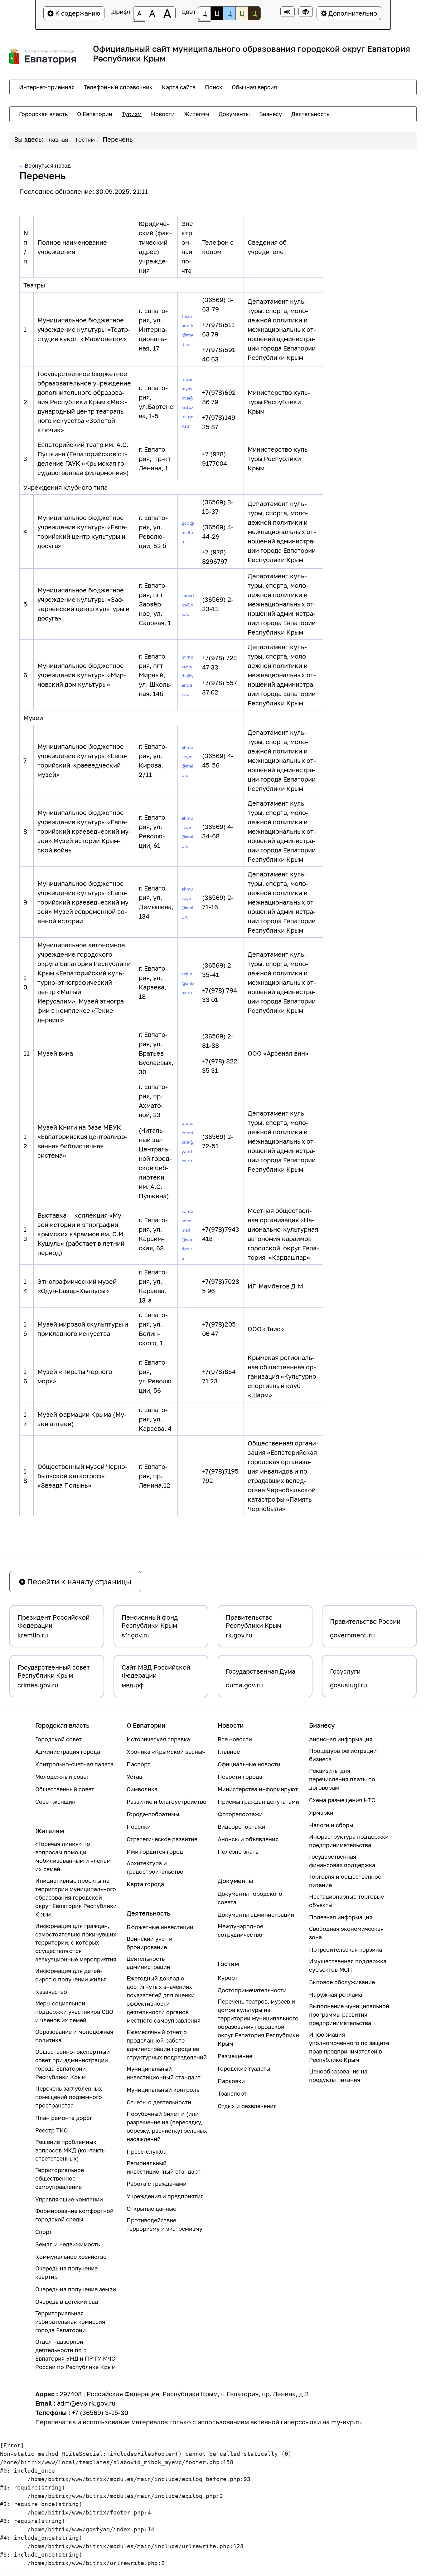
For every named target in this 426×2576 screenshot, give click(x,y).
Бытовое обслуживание (342, 1982)
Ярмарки (321, 1813)
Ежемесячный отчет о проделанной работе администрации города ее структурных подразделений (167, 2045)
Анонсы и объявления (248, 1839)
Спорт (44, 2232)
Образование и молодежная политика (74, 2036)
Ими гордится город (155, 1852)
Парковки (231, 2081)
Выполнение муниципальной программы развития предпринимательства (349, 2014)
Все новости (235, 1739)
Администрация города (68, 1752)
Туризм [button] (132, 114)
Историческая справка (158, 1739)
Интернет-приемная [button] (47, 87)
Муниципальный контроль (163, 2090)
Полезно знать (238, 1852)
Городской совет (58, 1739)
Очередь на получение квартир (66, 2272)
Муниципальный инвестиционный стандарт (164, 2073)
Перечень (118, 139)
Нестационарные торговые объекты (346, 1901)
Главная (57, 140)
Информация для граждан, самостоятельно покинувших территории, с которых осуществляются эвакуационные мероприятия (76, 1943)
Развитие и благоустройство (167, 1802)
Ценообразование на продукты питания (338, 2076)
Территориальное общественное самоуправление (60, 2178)
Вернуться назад (47, 165)
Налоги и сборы (331, 1825)
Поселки (139, 1827)
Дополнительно (352, 13)
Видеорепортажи (242, 1827)
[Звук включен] (288, 12)
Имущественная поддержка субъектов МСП (348, 1965)
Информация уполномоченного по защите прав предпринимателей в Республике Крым (349, 2047)
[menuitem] (47, 87)
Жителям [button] (197, 114)
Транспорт (232, 2093)
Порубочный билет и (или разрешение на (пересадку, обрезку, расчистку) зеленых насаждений (167, 2126)
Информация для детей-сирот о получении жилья (71, 1975)
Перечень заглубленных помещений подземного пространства (69, 2097)
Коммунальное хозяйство (71, 2257)
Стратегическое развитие (162, 1839)
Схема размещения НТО (342, 1800)
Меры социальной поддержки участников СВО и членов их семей (74, 2012)
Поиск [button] (214, 87)
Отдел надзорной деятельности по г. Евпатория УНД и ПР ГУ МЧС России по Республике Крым (75, 2354)
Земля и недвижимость (68, 2244)
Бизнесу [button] (271, 114)
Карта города (145, 1884)
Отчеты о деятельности (159, 2102)
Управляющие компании (69, 2199)
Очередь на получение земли (76, 2289)
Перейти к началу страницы (78, 1581)
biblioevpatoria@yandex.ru (188, 1142)
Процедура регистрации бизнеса (343, 1755)
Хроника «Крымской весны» (166, 1752)
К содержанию (77, 13)
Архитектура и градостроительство (155, 1867)
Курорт (228, 1978)
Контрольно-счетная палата (74, 1764)
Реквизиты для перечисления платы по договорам (342, 1779)
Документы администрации (256, 1915)
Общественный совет (65, 1789)
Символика (142, 1789)
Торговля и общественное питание (345, 1881)
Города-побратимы (153, 1814)
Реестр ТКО (51, 2130)
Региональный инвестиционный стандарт (164, 2167)
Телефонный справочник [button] (118, 87)
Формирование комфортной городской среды (74, 2215)
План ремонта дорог (64, 2118)
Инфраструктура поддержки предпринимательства (349, 1841)
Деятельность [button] (310, 114)
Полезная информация (341, 1917)
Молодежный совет (62, 1777)
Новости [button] (163, 114)
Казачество (51, 1992)
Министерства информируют (258, 1789)
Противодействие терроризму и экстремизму (165, 2224)
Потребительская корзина (346, 1950)
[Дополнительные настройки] (306, 12)
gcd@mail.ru (188, 532)
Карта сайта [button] (179, 87)
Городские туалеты (244, 2068)
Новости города (240, 1777)
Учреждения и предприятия (165, 2196)
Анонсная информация (341, 1739)
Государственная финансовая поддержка (342, 1861)
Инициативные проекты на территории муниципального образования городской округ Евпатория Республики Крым (76, 1897)
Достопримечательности (252, 1990)
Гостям (85, 140)
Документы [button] (234, 114)
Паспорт (138, 1764)
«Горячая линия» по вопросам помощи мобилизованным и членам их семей (73, 1856)
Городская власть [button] (43, 114)
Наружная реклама (336, 1995)
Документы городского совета (250, 1898)
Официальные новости (249, 1764)
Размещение (235, 2056)
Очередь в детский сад (67, 2302)
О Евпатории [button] (95, 114)
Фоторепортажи (240, 1814)
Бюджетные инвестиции (160, 1927)
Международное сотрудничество (240, 1930)
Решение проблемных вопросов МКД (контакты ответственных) (70, 2150)
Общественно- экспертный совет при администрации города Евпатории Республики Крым (73, 2064)
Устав (134, 1777)
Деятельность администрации (148, 1963)
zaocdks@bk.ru (188, 605)
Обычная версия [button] (254, 87)
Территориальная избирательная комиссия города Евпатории (70, 2322)
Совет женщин (55, 1802)
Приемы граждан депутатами (258, 1802)
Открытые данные (151, 2209)
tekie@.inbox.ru (188, 983)
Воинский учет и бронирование (150, 1943)
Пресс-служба (147, 2152)
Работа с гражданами (157, 2184)
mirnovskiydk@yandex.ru (188, 676)
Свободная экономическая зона (346, 1933)
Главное (229, 1752)
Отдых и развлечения (247, 2106)
